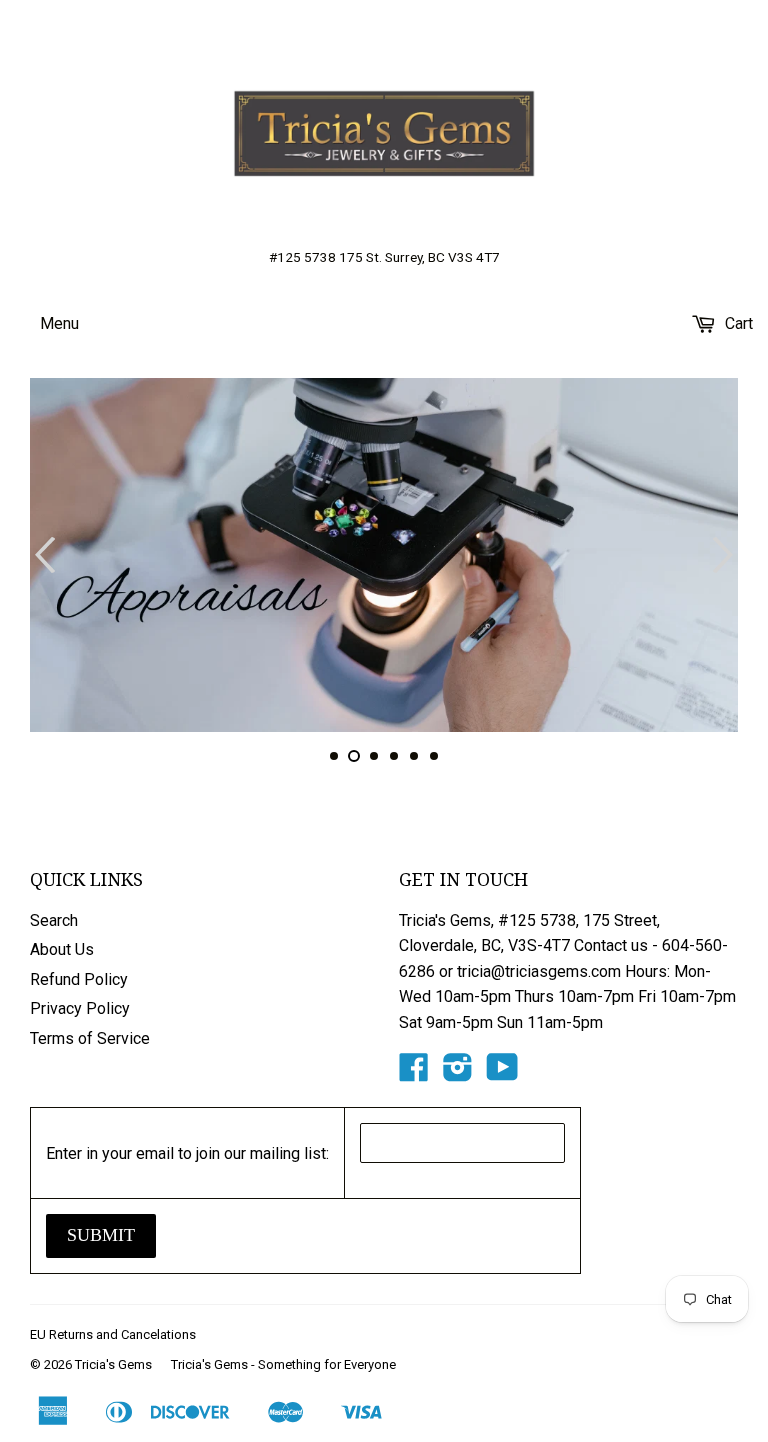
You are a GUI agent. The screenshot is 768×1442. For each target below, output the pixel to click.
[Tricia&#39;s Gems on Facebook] (414, 1073)
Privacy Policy (80, 1008)
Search (54, 920)
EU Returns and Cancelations (113, 1334)
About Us (62, 949)
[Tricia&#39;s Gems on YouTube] (502, 1073)
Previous (42, 555)
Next (725, 555)
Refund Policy (79, 979)
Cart (737, 323)
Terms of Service (90, 1038)
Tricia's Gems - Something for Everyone (283, 1364)
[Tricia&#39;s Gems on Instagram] (458, 1073)
